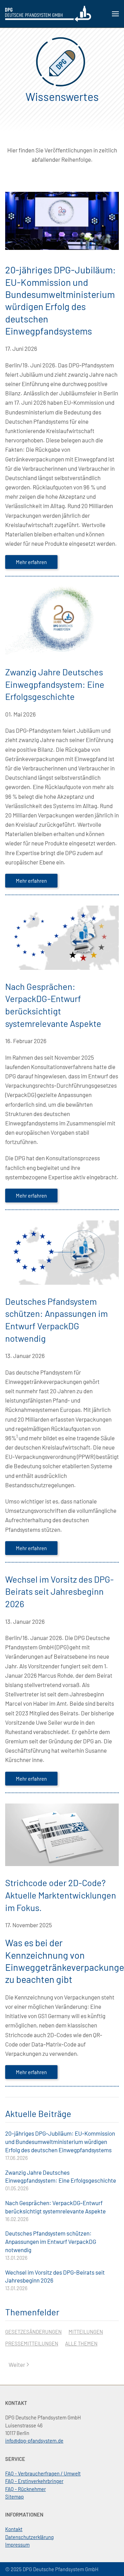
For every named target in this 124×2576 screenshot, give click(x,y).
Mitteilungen (86, 2332)
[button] (115, 14)
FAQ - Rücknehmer (25, 2489)
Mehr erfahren (31, 562)
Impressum (17, 2545)
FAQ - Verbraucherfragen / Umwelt (43, 2473)
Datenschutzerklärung (29, 2537)
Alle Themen (81, 2343)
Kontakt (14, 2529)
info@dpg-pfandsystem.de (34, 2441)
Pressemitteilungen (32, 2343)
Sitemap (14, 2497)
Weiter (17, 2364)
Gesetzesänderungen (33, 2332)
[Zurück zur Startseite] (48, 14)
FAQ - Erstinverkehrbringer (34, 2481)
